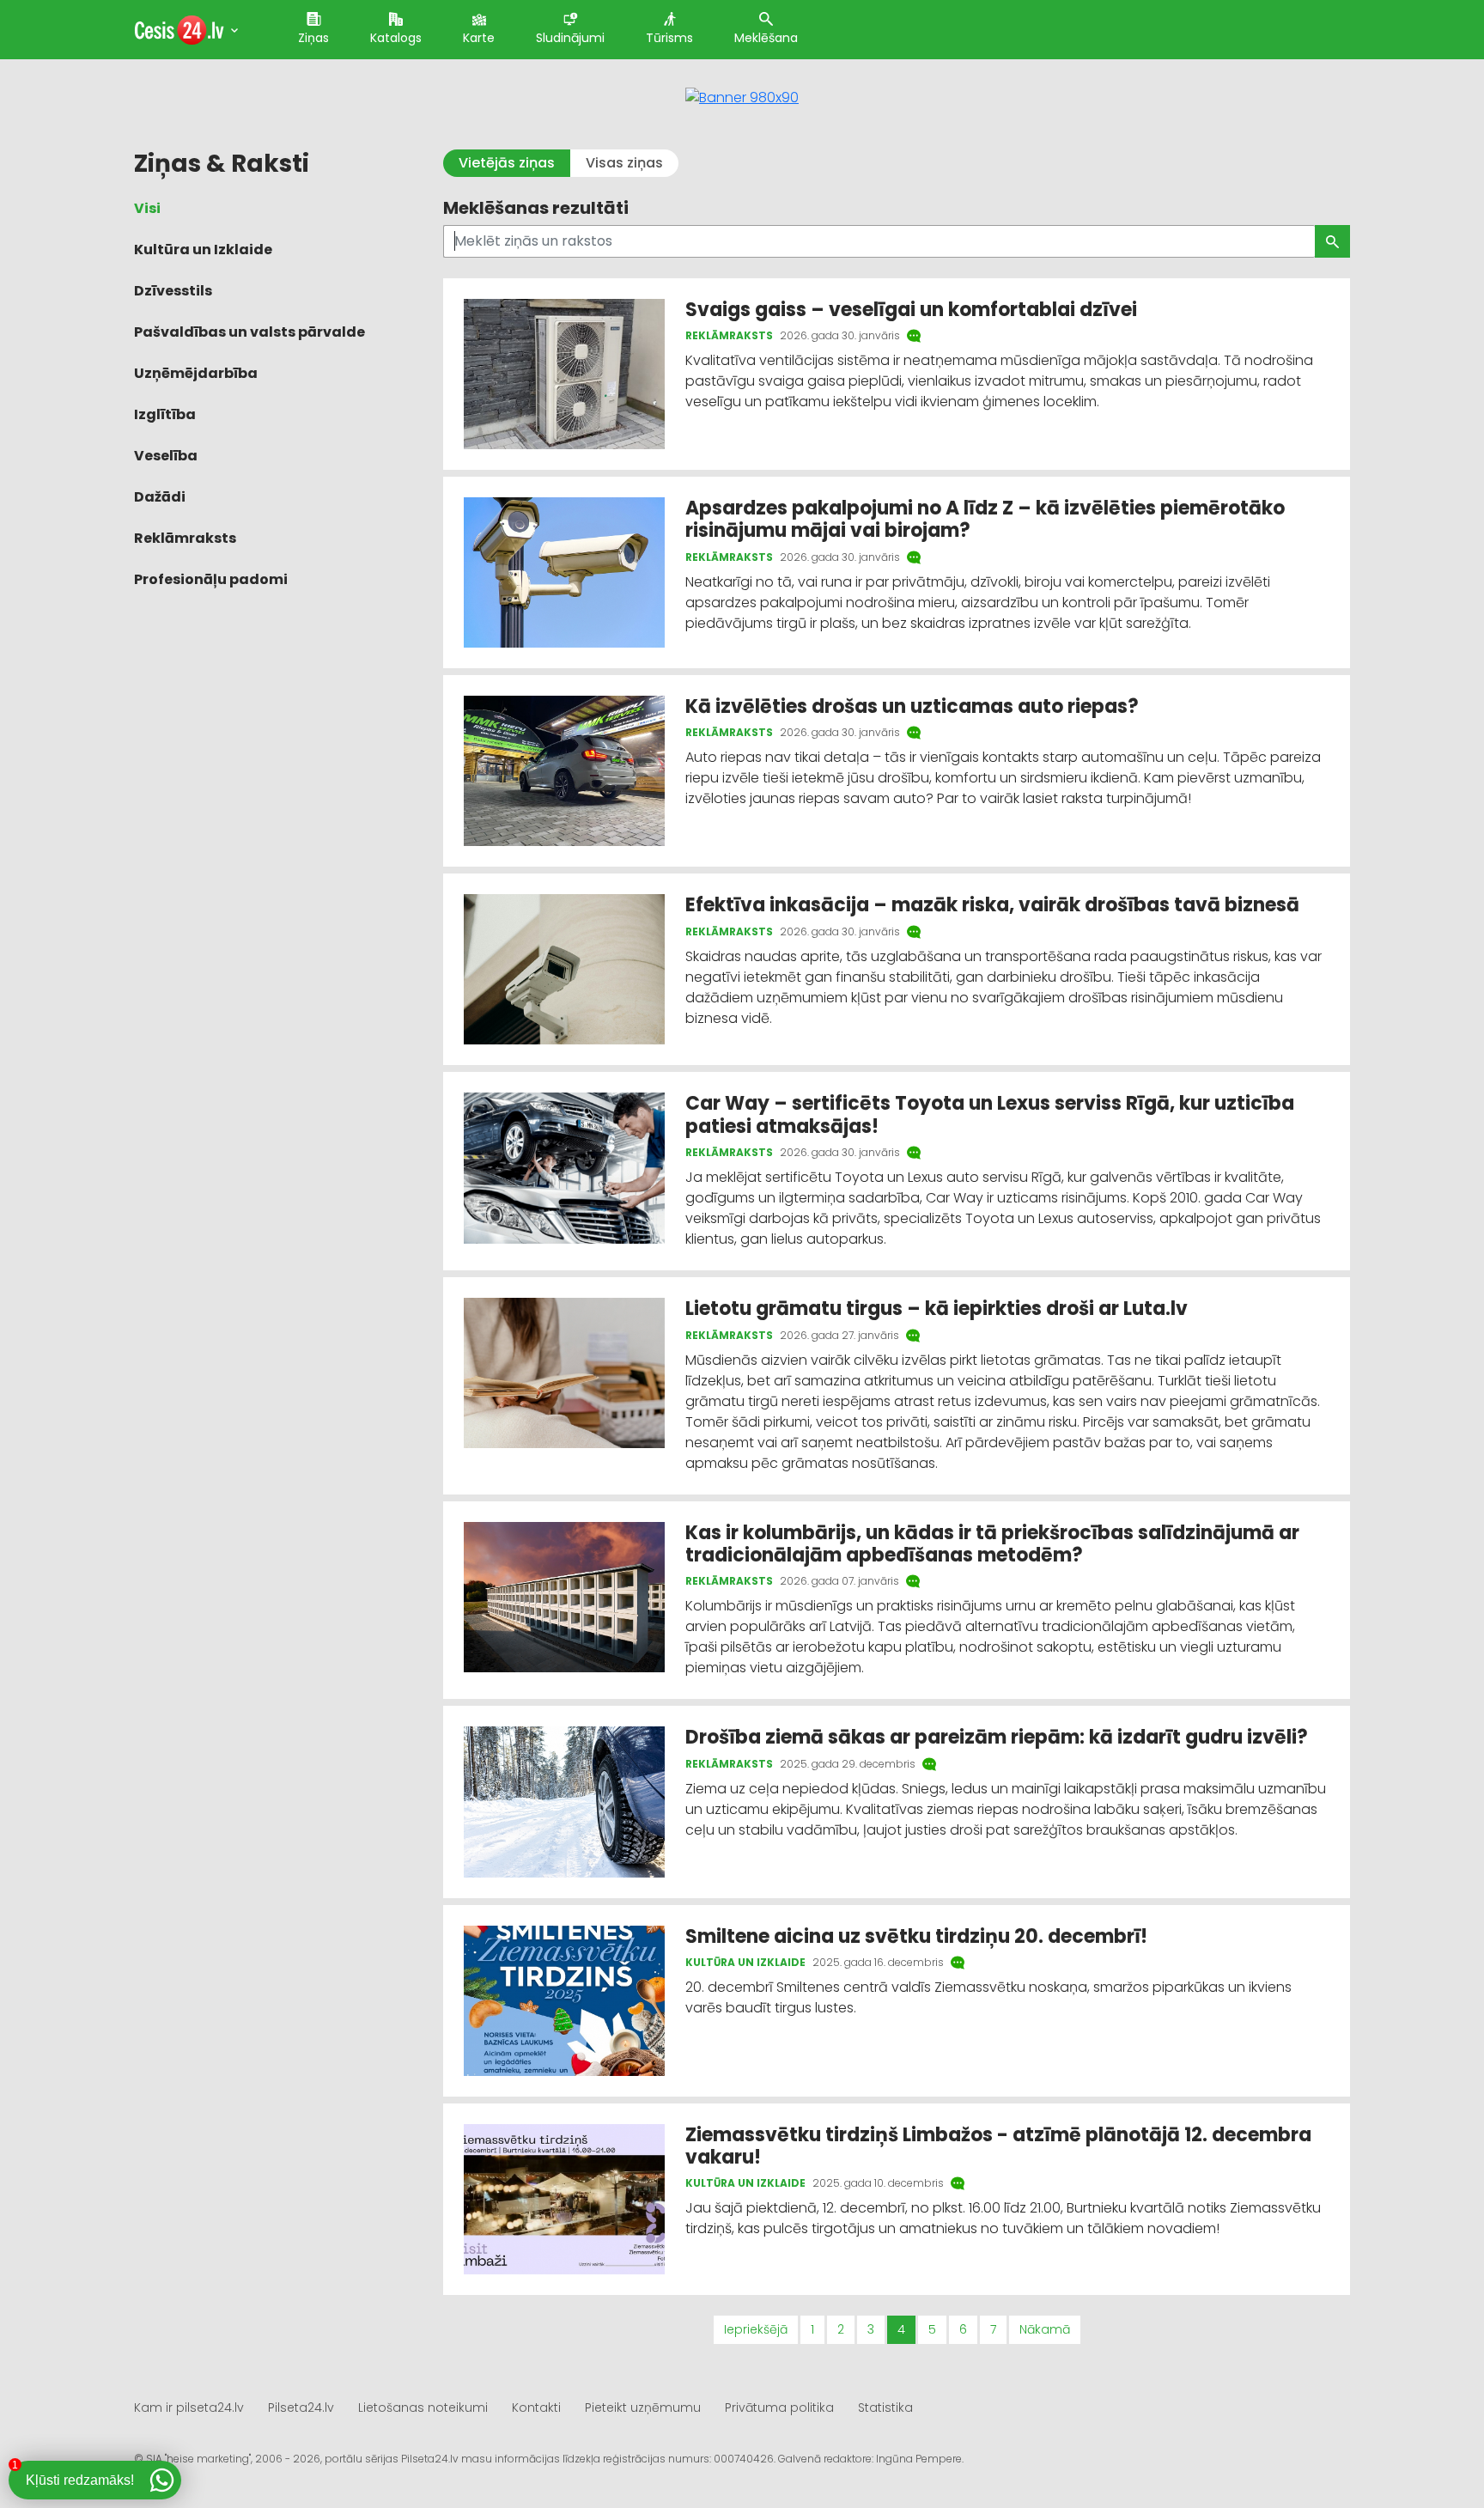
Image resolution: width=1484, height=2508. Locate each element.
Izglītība (165, 414)
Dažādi (160, 497)
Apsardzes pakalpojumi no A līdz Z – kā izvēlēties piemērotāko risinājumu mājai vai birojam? (985, 519)
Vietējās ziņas (507, 163)
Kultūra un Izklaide (203, 250)
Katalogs (396, 38)
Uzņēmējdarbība (196, 373)
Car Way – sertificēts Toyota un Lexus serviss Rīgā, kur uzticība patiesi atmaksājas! (990, 1114)
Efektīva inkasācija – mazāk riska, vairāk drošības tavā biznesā (992, 905)
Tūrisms (669, 38)
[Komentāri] (915, 336)
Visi (147, 208)
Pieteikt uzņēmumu (643, 2408)
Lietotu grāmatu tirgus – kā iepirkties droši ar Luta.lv (937, 1309)
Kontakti (536, 2408)
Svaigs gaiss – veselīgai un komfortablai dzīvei (911, 310)
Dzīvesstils (173, 291)
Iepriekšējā (756, 2329)
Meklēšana (766, 38)
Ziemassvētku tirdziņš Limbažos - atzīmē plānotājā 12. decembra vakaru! (998, 2146)
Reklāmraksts (185, 538)
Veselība (166, 456)
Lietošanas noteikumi (423, 2408)
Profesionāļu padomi (211, 579)
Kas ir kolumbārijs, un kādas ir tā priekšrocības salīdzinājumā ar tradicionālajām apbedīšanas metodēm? (992, 1544)
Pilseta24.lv (301, 2408)
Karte (479, 38)
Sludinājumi (570, 38)
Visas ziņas (624, 163)
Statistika (885, 2408)
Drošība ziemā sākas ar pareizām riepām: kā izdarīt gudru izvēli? (997, 1737)
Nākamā (1045, 2329)
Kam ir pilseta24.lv (189, 2408)
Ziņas (313, 38)
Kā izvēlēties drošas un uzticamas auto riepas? (912, 706)
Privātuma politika (779, 2408)
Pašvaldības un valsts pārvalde (249, 332)
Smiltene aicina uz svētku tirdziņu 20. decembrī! (916, 1936)
